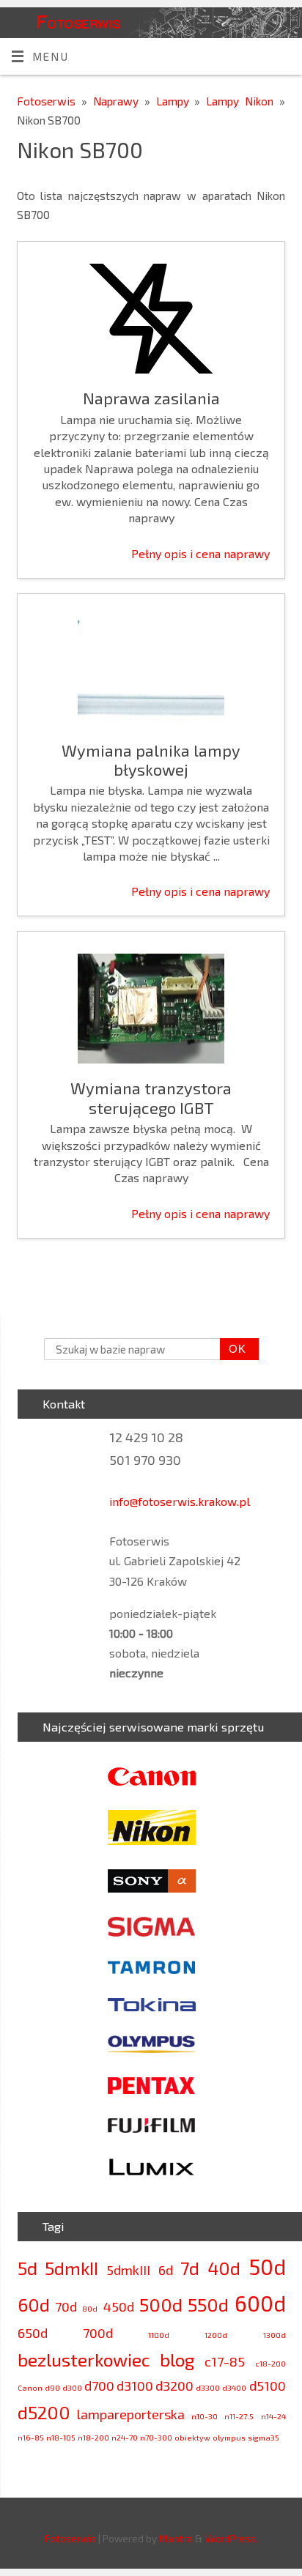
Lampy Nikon (243, 101)
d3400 (234, 2387)
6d (166, 2270)
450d (119, 2306)
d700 (99, 2386)
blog (177, 2360)
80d (90, 2308)
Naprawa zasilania (151, 398)
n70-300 (156, 2437)
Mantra (176, 2538)
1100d (159, 2335)
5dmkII (71, 2268)
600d (260, 2303)
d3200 (174, 2386)
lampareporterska (131, 2414)
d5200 (44, 2412)
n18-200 (93, 2437)
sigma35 (264, 2437)
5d (27, 2268)
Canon (30, 2387)
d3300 (208, 2387)
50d (267, 2267)
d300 (72, 2387)
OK (233, 1349)
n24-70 (125, 2437)
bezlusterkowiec (84, 2360)
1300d (275, 2335)
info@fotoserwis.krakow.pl (180, 1501)
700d (98, 2333)
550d (208, 2305)
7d (190, 2268)
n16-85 (31, 2437)
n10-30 (205, 2416)
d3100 (135, 2386)
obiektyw (192, 2437)
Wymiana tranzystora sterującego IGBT (151, 1097)
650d (33, 2333)
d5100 (268, 2386)
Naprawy (119, 101)
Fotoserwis (78, 21)
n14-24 (273, 2416)
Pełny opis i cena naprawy (200, 553)
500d (161, 2305)
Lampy (176, 101)
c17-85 (225, 2361)
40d (224, 2268)
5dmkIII (128, 2270)
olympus (229, 2437)
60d (34, 2305)
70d (66, 2306)
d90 (52, 2387)
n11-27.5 (239, 2416)
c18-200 (270, 2363)
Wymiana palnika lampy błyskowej (151, 760)
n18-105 (61, 2437)
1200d (216, 2335)
